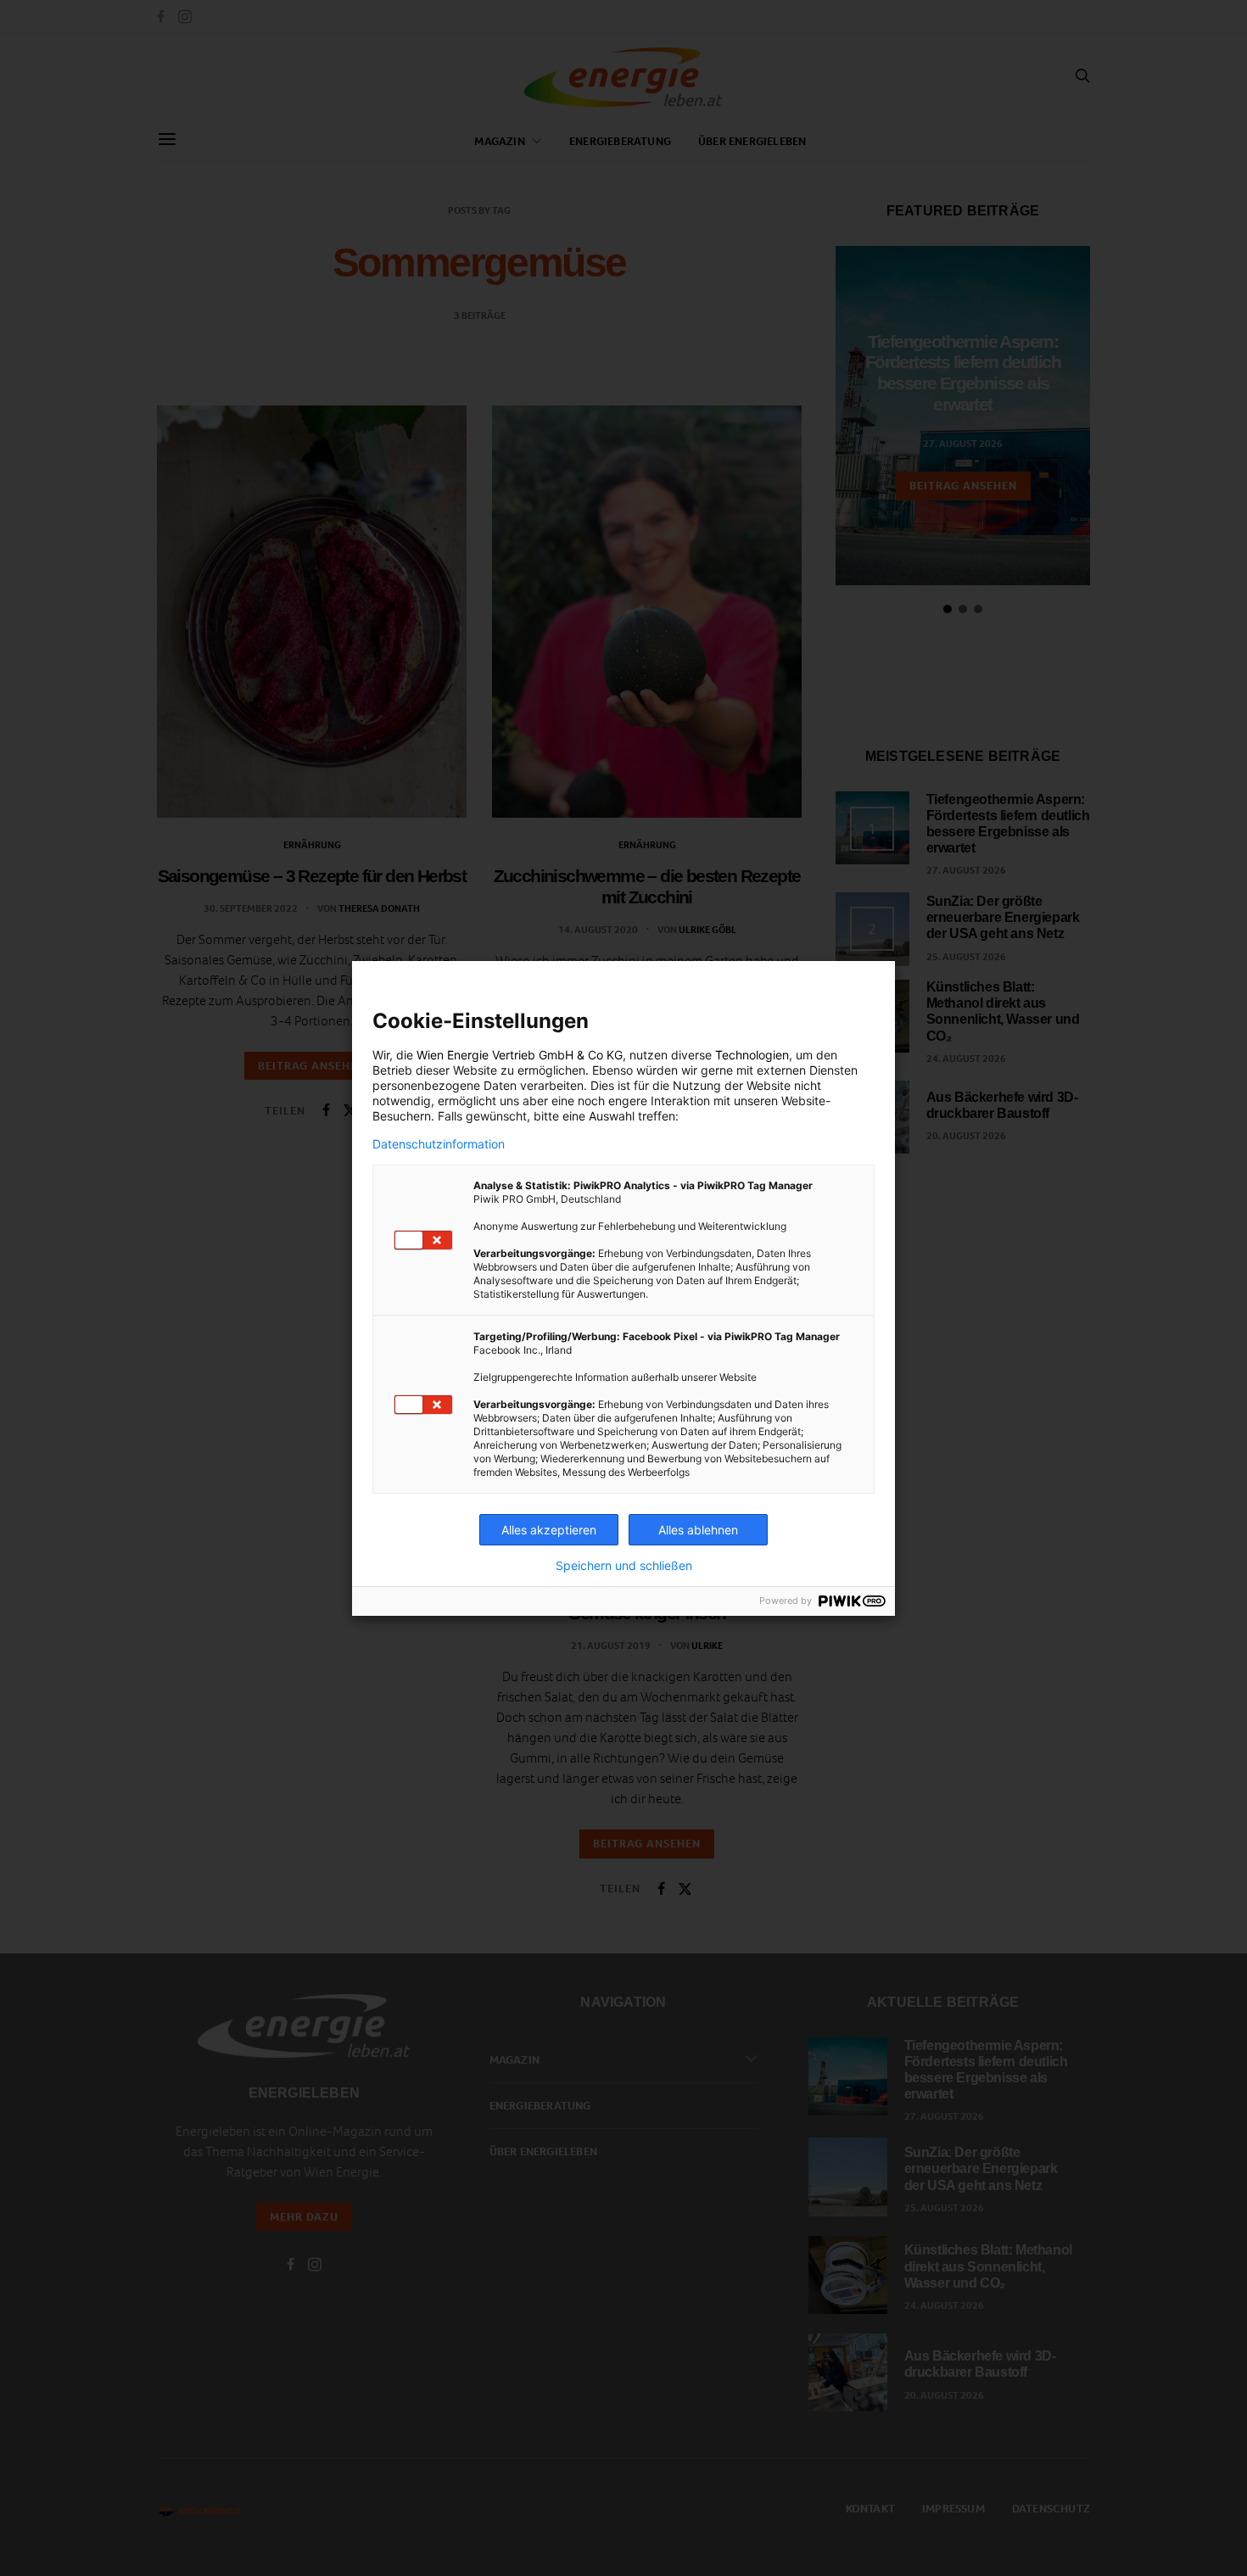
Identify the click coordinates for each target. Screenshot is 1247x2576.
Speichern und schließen (624, 1566)
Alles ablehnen (698, 1530)
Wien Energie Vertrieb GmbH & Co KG (520, 1055)
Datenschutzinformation (439, 1144)
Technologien (752, 1055)
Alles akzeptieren (549, 1530)
